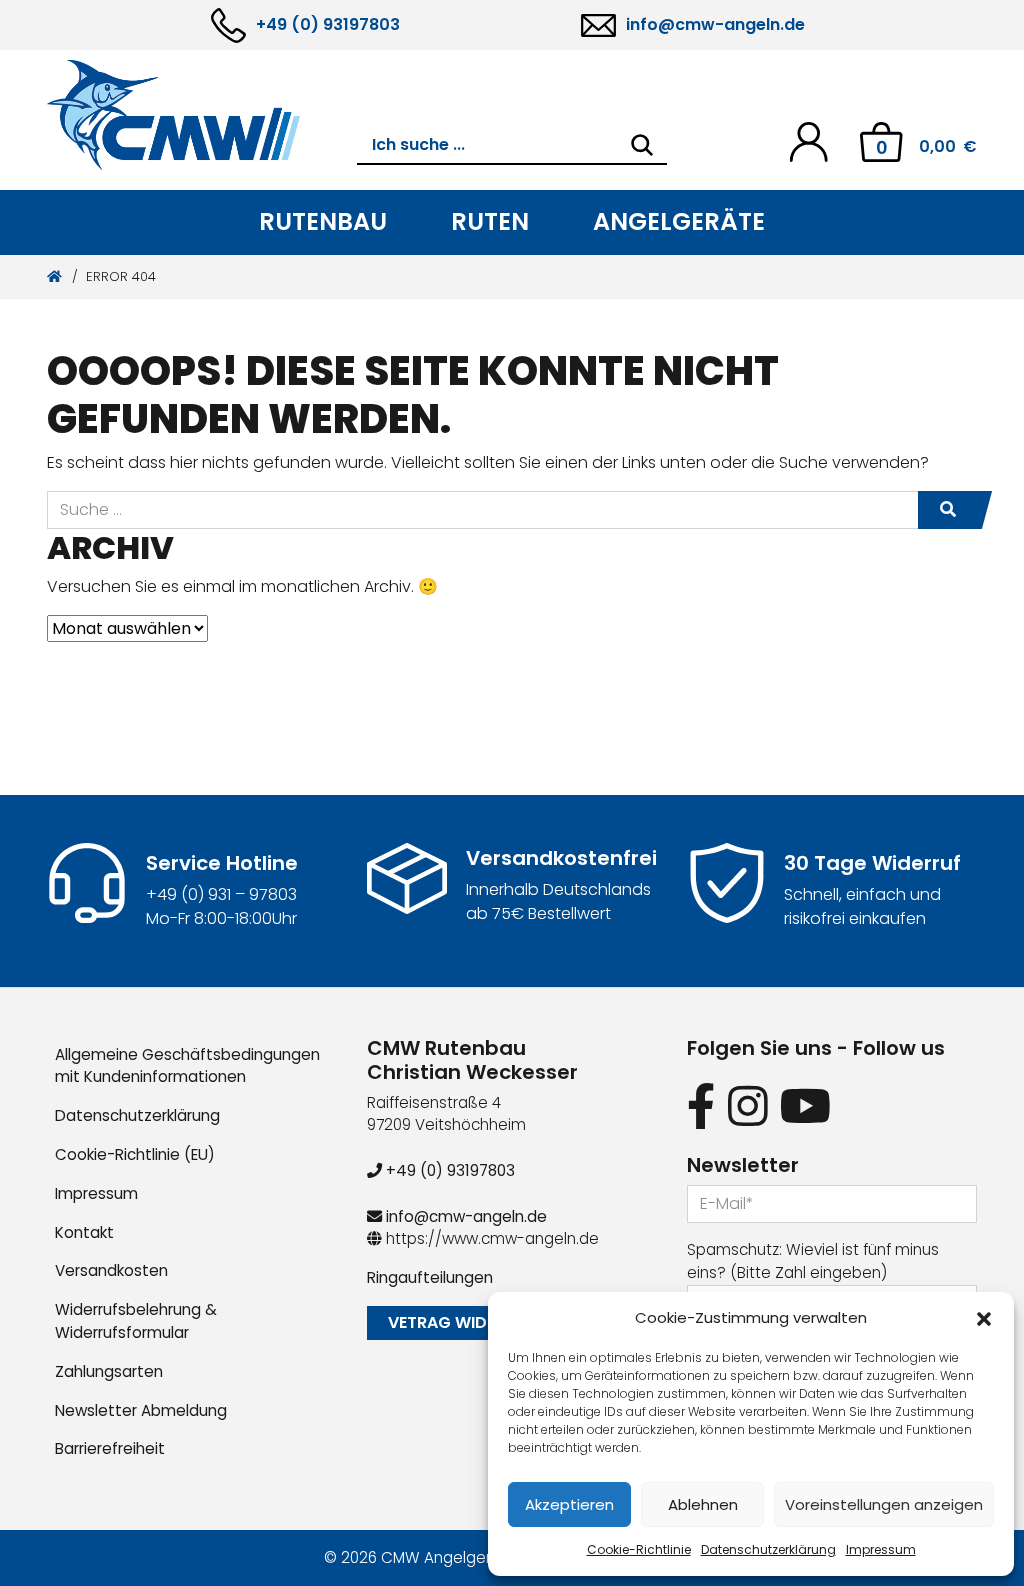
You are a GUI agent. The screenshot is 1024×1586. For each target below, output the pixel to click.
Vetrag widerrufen (471, 1322)
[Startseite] (55, 276)
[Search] (642, 145)
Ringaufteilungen (430, 1277)
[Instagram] (748, 1107)
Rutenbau (323, 221)
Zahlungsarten (109, 1371)
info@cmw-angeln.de (715, 24)
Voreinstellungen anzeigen (884, 1504)
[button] (984, 1318)
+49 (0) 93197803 (328, 24)
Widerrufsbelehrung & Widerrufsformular (136, 1321)
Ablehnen (703, 1504)
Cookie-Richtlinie (639, 1549)
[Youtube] (805, 1107)
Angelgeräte (679, 221)
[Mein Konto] (808, 140)
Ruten (490, 221)
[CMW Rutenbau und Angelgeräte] (202, 115)
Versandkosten (111, 1270)
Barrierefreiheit (110, 1448)
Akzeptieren (569, 1504)
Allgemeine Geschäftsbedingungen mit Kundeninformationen (187, 1066)
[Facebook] (701, 1107)
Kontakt (84, 1232)
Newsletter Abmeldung (141, 1410)
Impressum (881, 1549)
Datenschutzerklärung (768, 1549)
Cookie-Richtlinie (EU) (135, 1154)
